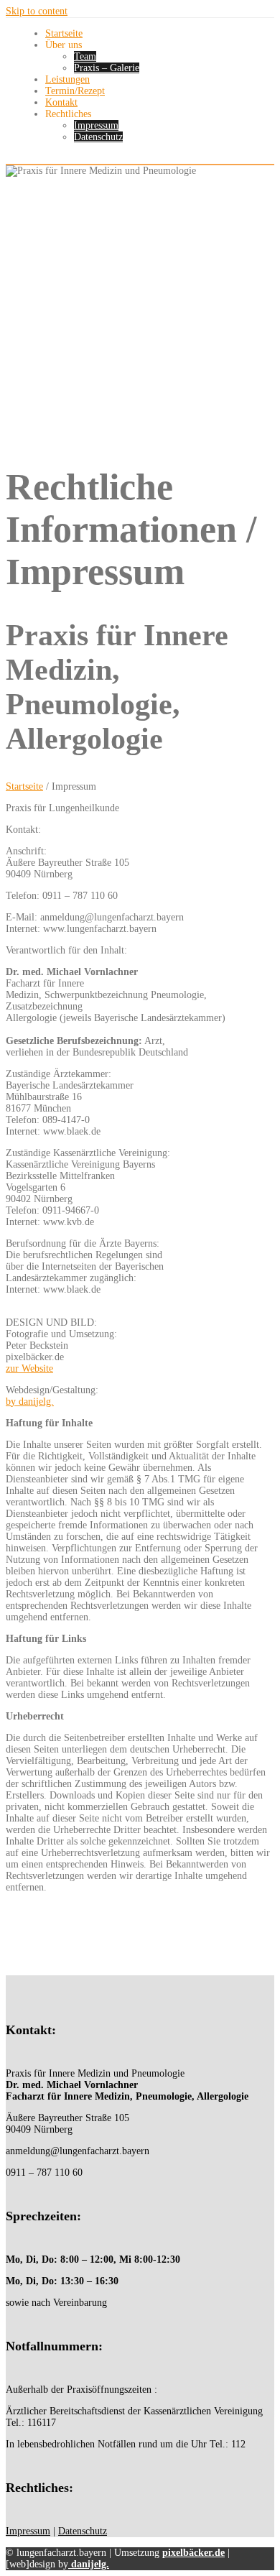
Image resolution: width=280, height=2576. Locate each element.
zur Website (29, 1368)
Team (85, 56)
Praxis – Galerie (107, 68)
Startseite (64, 33)
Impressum (96, 125)
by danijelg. (30, 1402)
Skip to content (37, 11)
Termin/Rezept (75, 91)
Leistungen (67, 79)
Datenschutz (98, 137)
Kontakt (61, 102)
